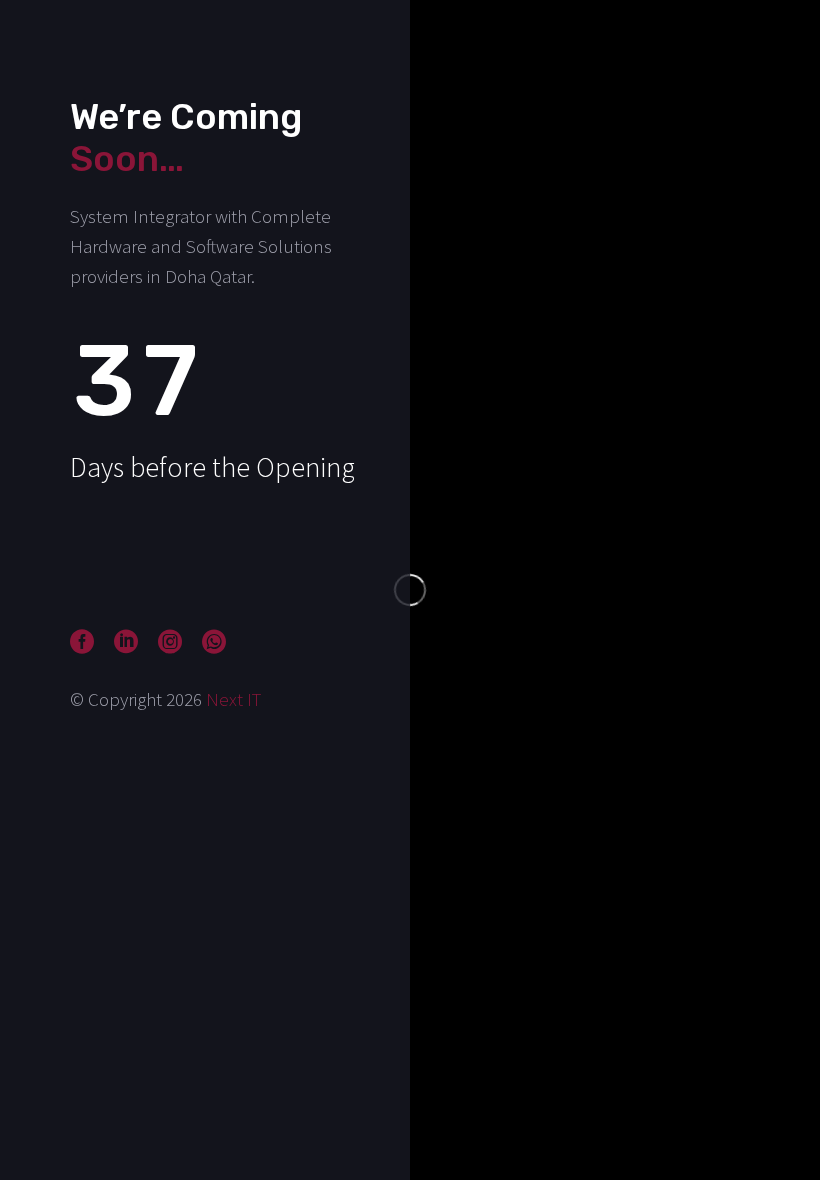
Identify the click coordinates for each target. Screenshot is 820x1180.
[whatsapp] (214, 642)
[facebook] (82, 642)
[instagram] (170, 642)
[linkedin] (126, 642)
